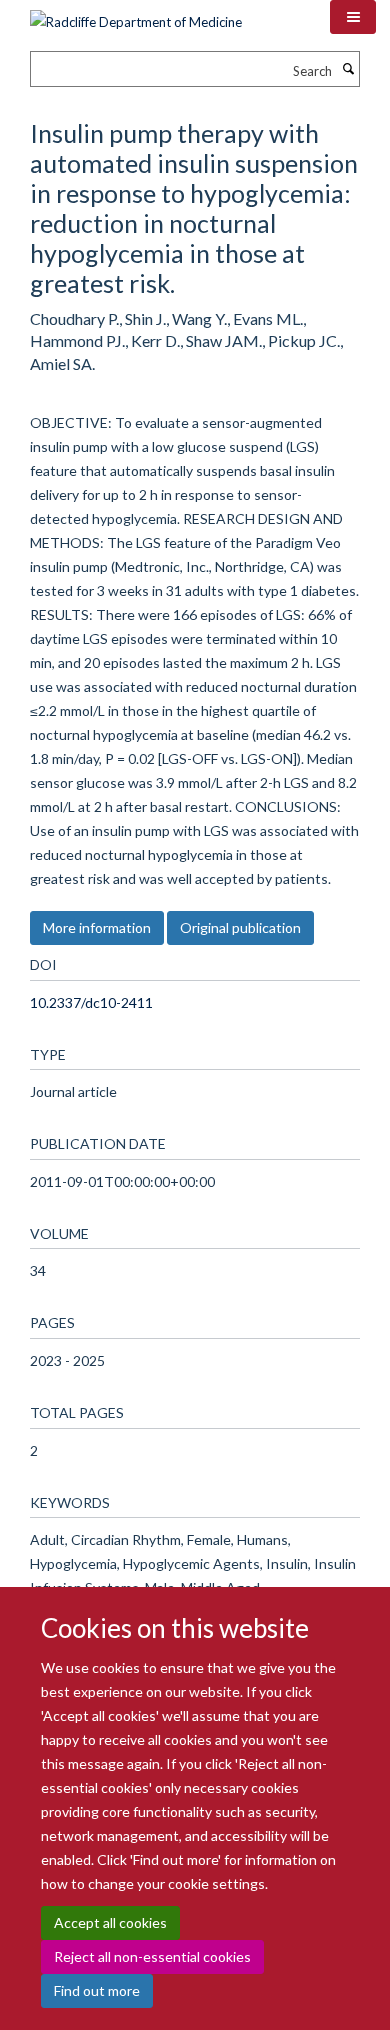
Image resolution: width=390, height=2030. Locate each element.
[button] (353, 17)
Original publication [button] (240, 927)
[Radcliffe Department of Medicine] (136, 15)
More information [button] (97, 927)
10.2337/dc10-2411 (91, 1002)
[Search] (348, 69)
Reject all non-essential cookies (152, 1956)
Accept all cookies (110, 1922)
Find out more (97, 1990)
